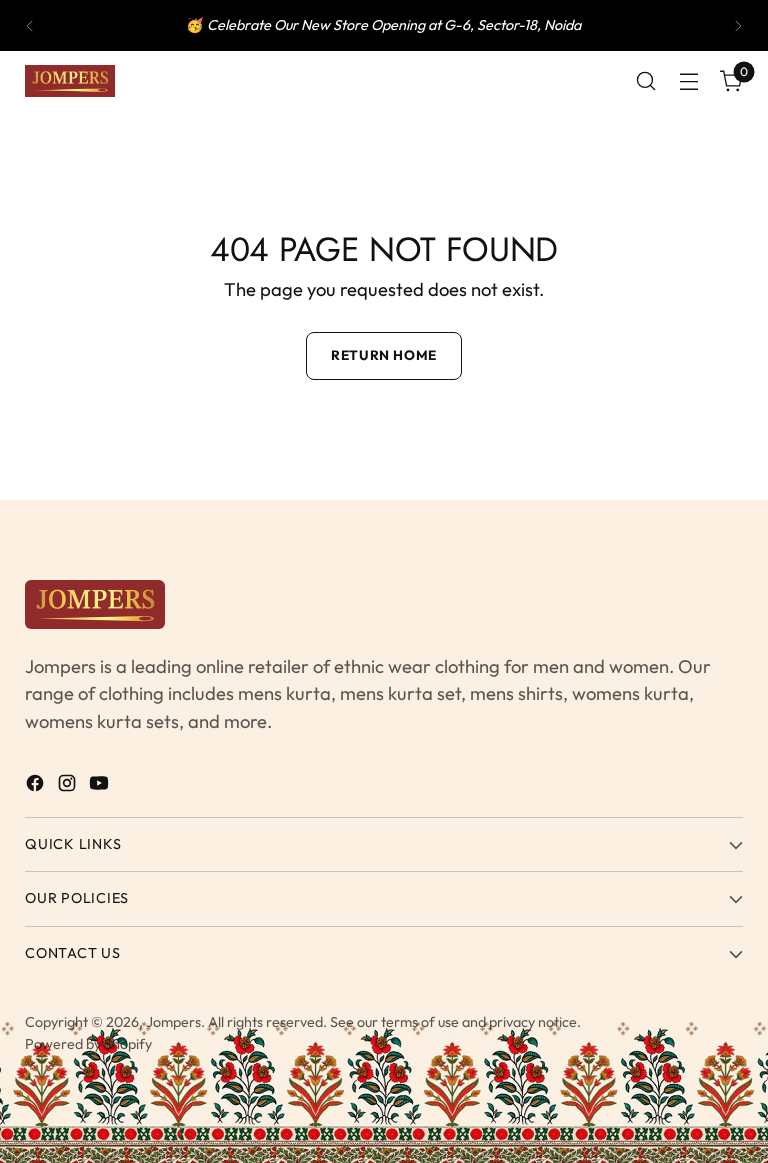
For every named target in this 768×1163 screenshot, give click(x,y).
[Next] (738, 25)
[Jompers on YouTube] (101, 787)
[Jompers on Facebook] (37, 787)
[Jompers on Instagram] (69, 787)
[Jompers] (70, 81)
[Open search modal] (646, 81)
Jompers (173, 1022)
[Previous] (30, 25)
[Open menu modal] (689, 81)
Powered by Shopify (88, 1044)
